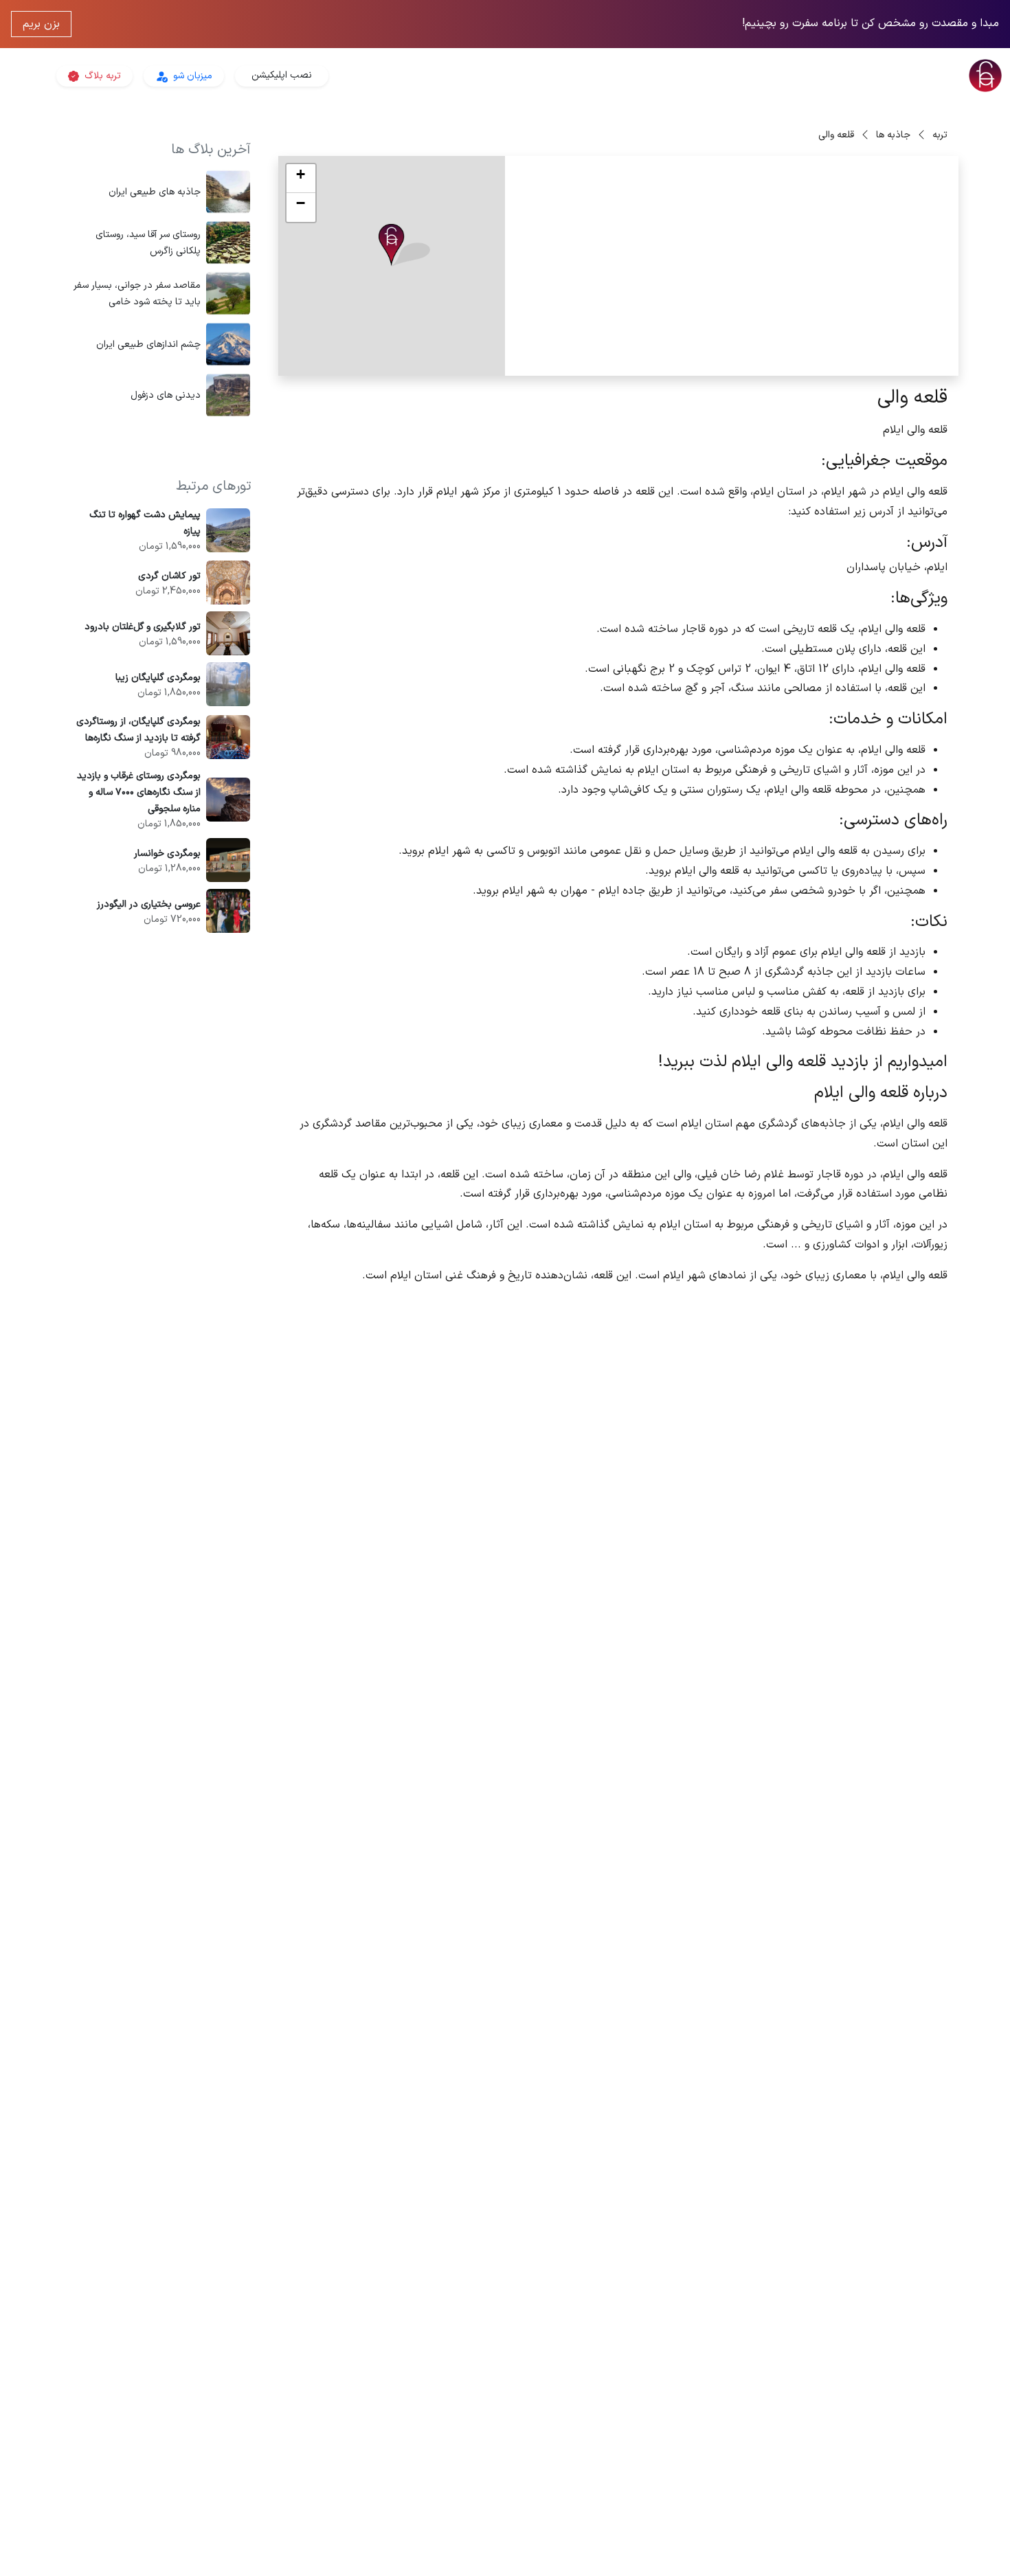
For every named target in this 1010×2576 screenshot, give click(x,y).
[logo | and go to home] (842, 76)
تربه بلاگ (101, 76)
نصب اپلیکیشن (282, 75)
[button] (404, 246)
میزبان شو (191, 76)
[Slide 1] (818, 357)
